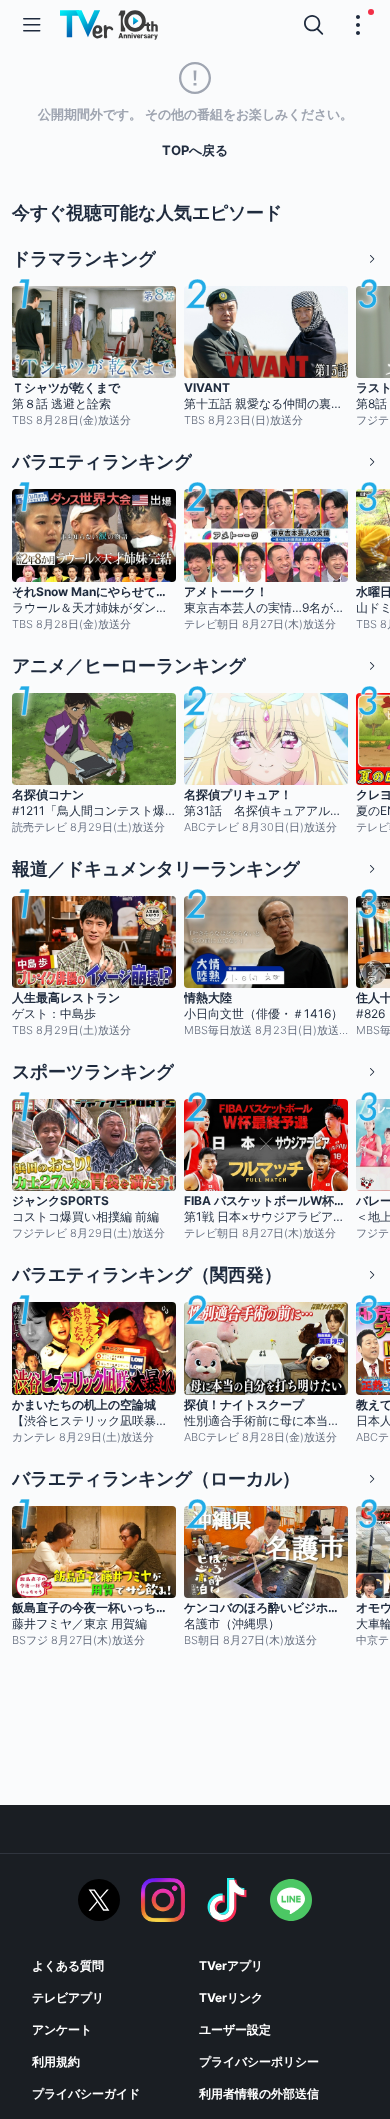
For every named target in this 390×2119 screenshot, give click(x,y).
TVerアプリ (231, 1965)
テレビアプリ (68, 1997)
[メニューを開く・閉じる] (358, 25)
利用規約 (56, 2061)
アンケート (62, 2029)
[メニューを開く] (32, 25)
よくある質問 (68, 1965)
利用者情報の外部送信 (259, 2093)
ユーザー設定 (235, 2029)
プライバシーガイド (86, 2093)
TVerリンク (231, 1997)
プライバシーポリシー (259, 2061)
